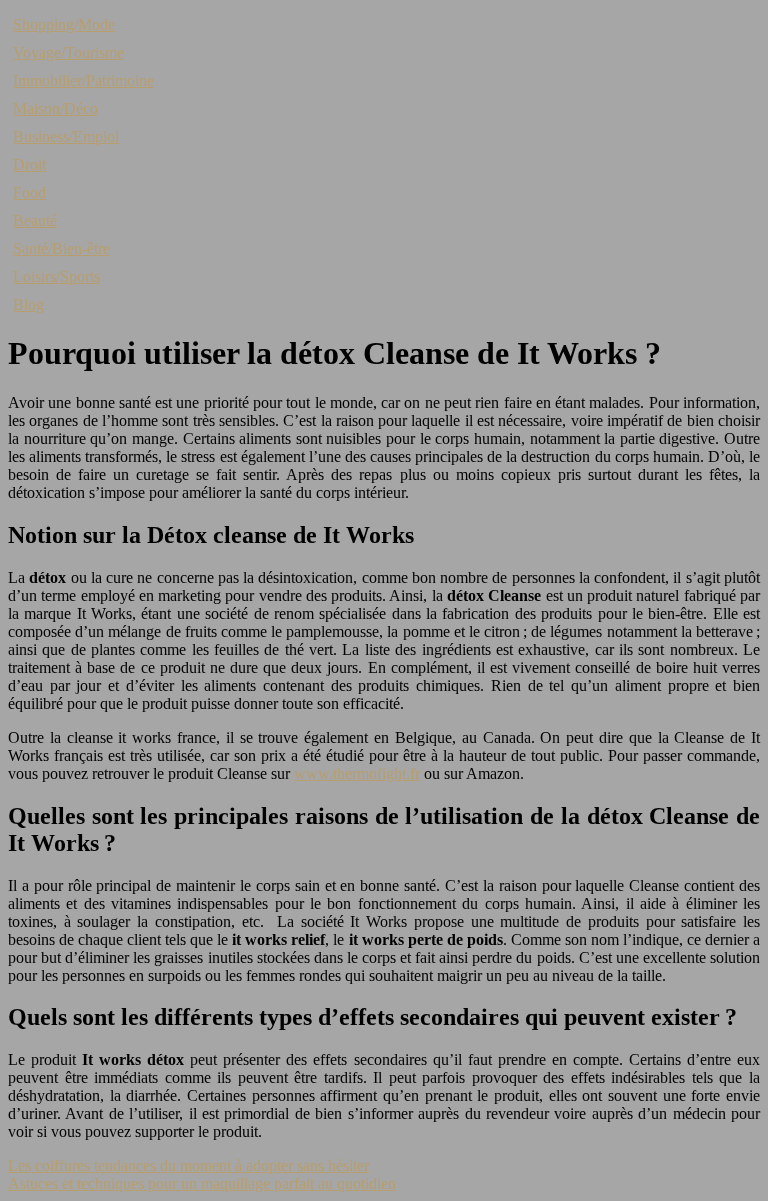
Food (29, 192)
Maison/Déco (55, 108)
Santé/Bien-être (61, 248)
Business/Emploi (66, 136)
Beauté (35, 220)
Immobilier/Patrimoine (83, 80)
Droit (29, 164)
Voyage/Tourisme (68, 52)
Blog (28, 304)
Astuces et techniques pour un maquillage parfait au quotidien (202, 1183)
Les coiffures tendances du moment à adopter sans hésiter (188, 1165)
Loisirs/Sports (56, 276)
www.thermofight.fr (357, 773)
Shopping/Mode (64, 24)
